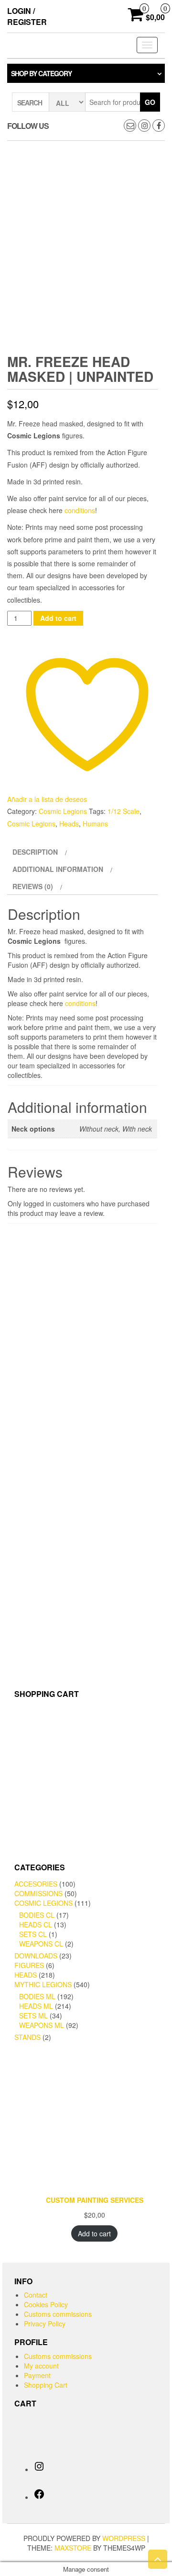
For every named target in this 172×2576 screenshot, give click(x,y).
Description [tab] (35, 852)
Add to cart (58, 618)
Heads (69, 824)
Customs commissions (58, 2314)
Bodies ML (37, 1996)
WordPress (124, 2538)
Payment (37, 2375)
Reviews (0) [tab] (33, 886)
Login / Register (27, 16)
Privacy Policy (45, 2324)
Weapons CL (41, 1944)
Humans (95, 824)
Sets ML (33, 2015)
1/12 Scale (124, 811)
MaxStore (73, 2548)
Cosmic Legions (63, 811)
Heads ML (36, 2006)
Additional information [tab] (58, 869)
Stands (27, 2037)
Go (150, 102)
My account (41, 2366)
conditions (80, 510)
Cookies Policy (46, 2304)
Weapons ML (42, 2025)
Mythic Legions (43, 1984)
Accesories (36, 1884)
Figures (29, 1965)
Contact (36, 2295)
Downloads (36, 1956)
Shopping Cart (46, 2385)
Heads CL (36, 1924)
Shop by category (41, 73)
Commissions (38, 1893)
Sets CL (33, 1934)
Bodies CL (37, 1915)
